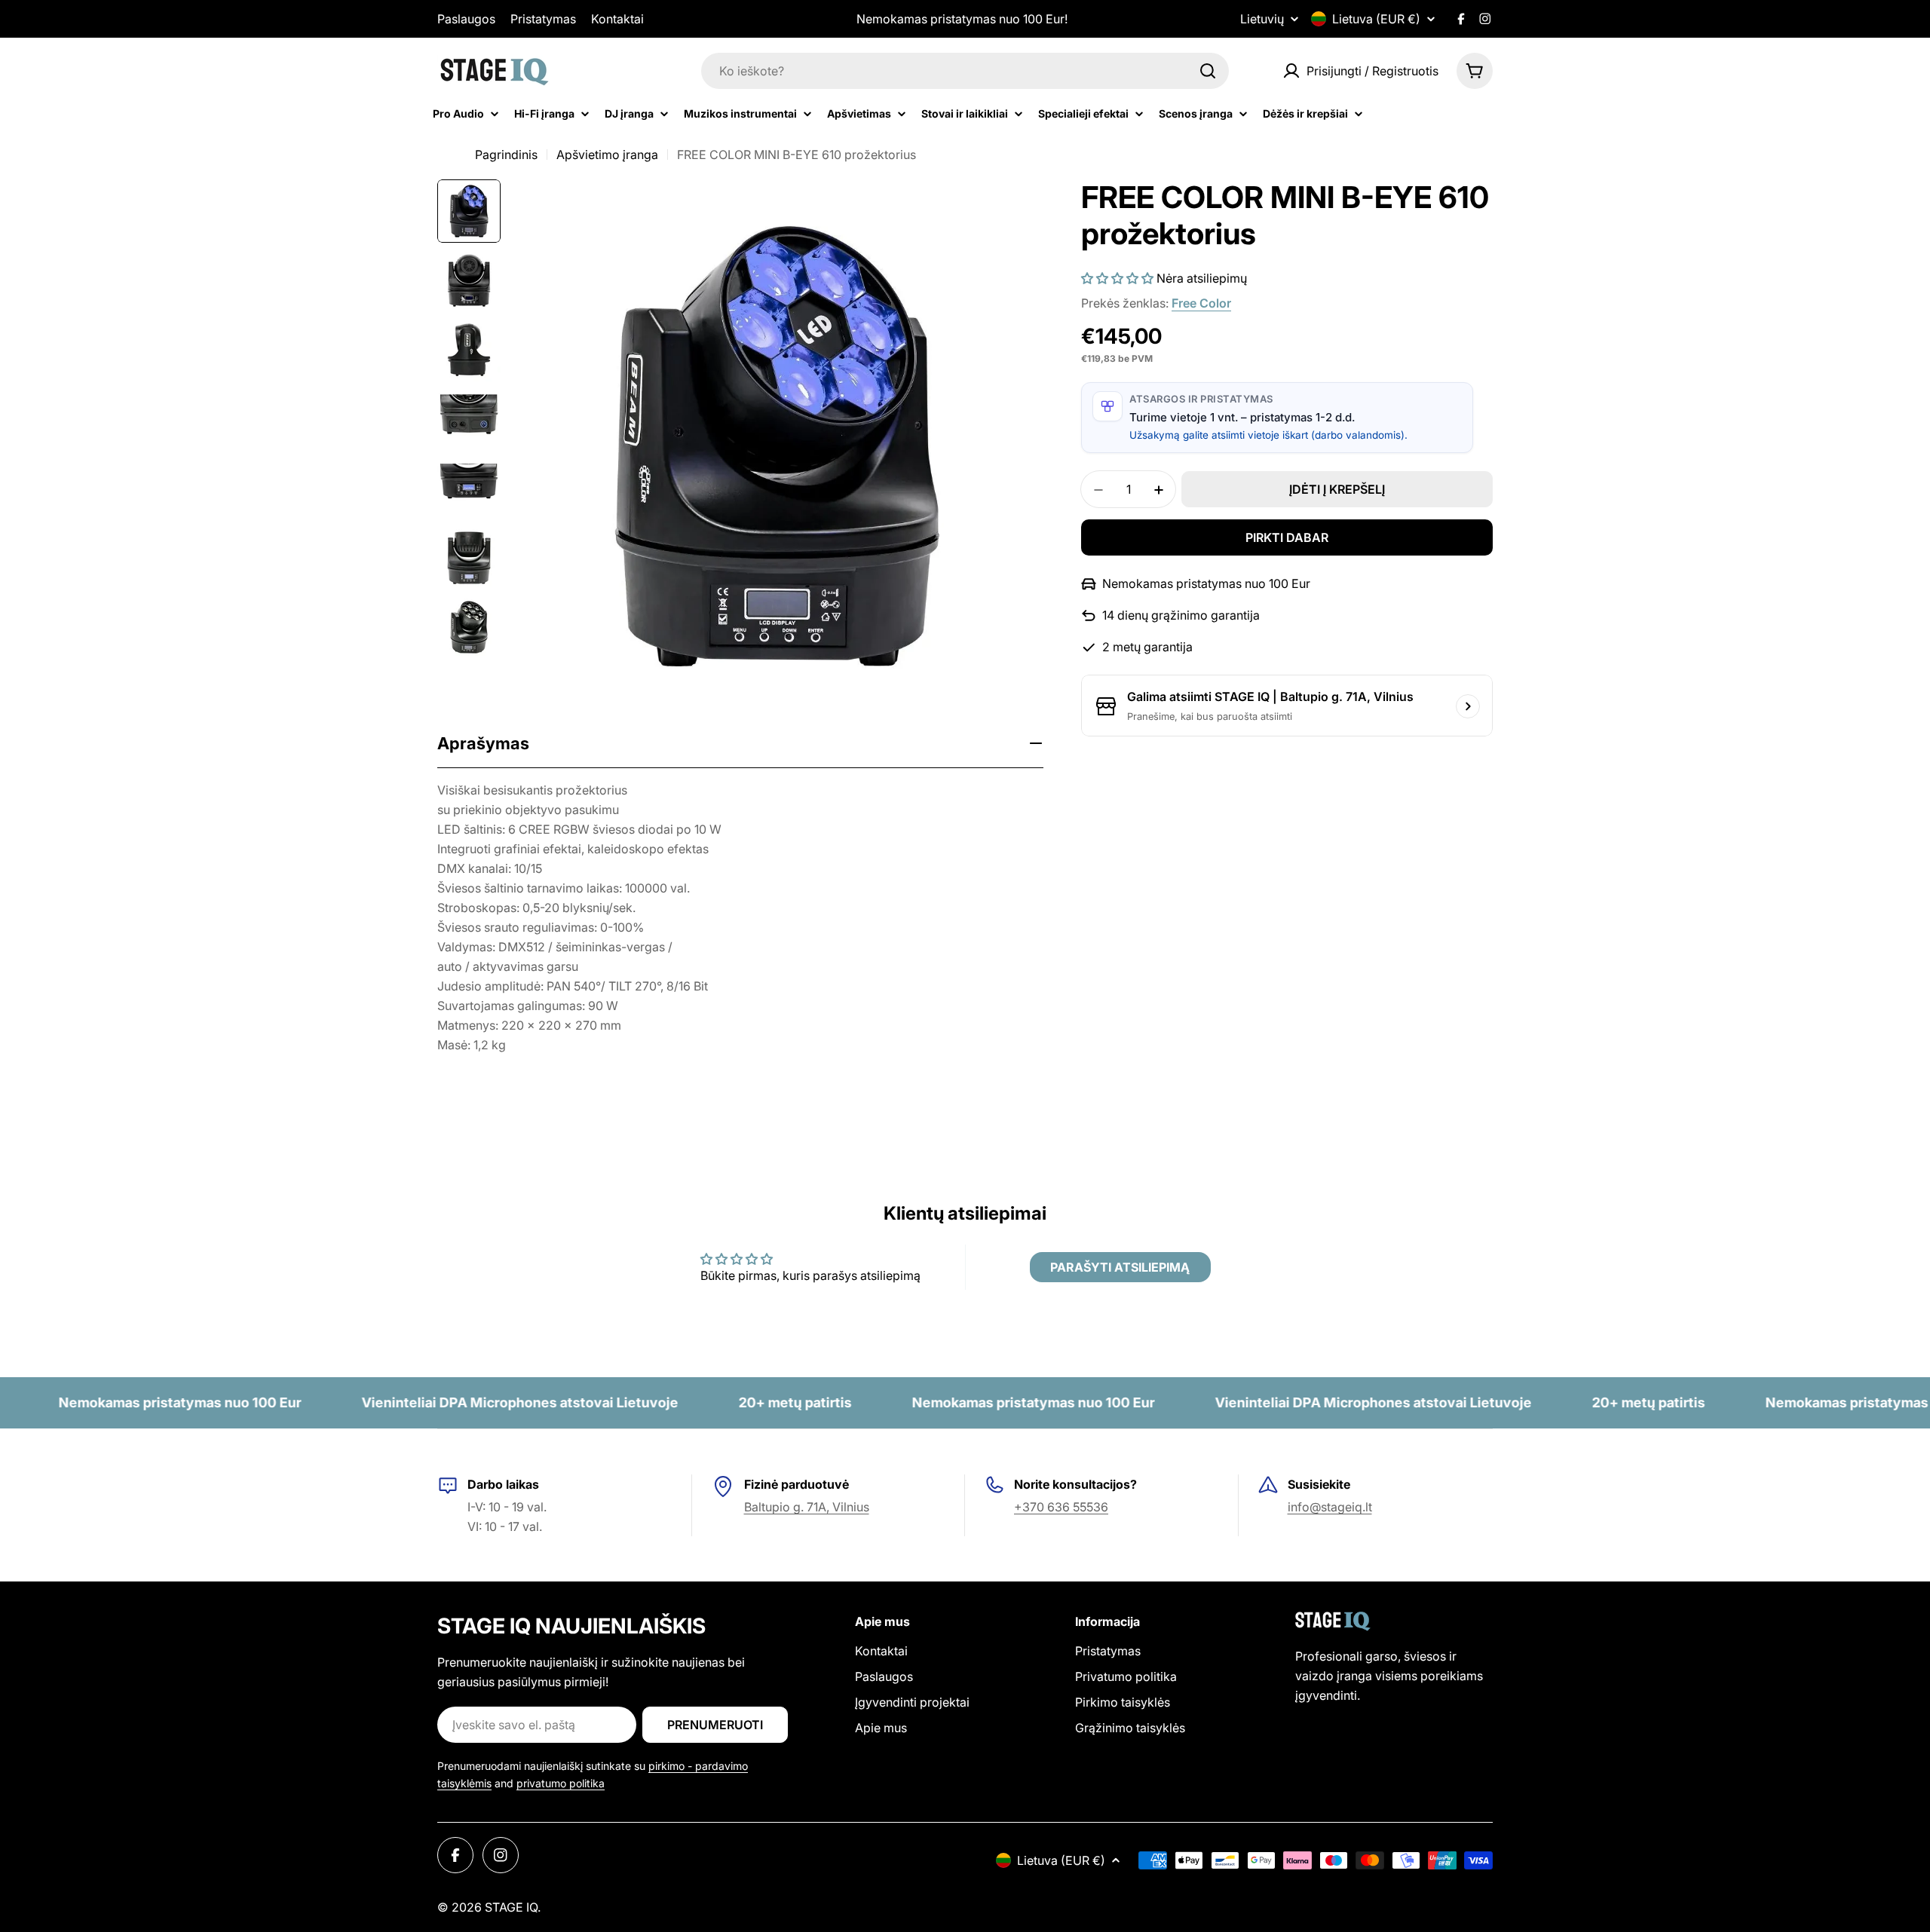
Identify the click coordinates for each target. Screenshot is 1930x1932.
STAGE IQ (511, 1907)
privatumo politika (561, 1783)
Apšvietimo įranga (607, 155)
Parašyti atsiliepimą (1120, 1267)
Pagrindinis (506, 155)
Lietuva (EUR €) (1376, 19)
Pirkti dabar (1287, 538)
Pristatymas (543, 19)
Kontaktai (617, 19)
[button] (1117, 278)
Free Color (1201, 303)
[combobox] (965, 71)
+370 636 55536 (1061, 1507)
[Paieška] (1208, 71)
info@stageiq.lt (1330, 1507)
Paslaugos (466, 19)
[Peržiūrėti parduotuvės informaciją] (1468, 706)
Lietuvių (1262, 19)
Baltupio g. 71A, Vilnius (807, 1507)
